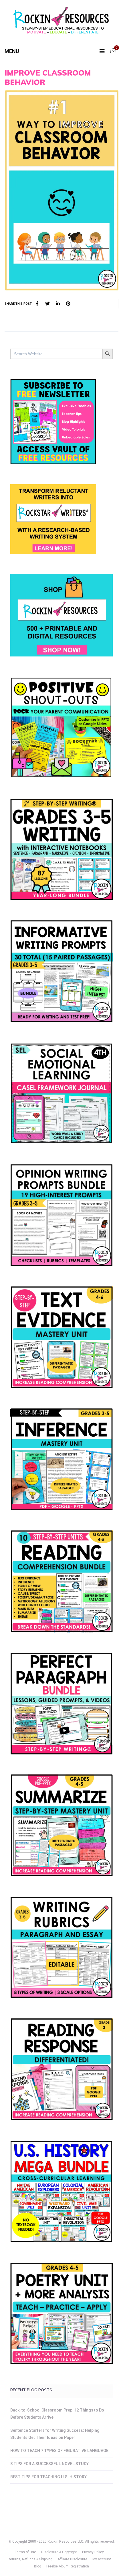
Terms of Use (25, 2552)
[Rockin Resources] (61, 22)
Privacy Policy (93, 2552)
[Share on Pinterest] (68, 304)
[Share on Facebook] (37, 304)
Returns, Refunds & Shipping (30, 2559)
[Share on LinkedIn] (58, 304)
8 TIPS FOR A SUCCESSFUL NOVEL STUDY (49, 2464)
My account (102, 2559)
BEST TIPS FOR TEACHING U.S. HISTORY (48, 2477)
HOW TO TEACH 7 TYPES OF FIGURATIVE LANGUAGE (59, 2451)
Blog (38, 2566)
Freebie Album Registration (68, 2566)
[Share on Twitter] (47, 304)
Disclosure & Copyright (59, 2552)
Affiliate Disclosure (72, 2559)
